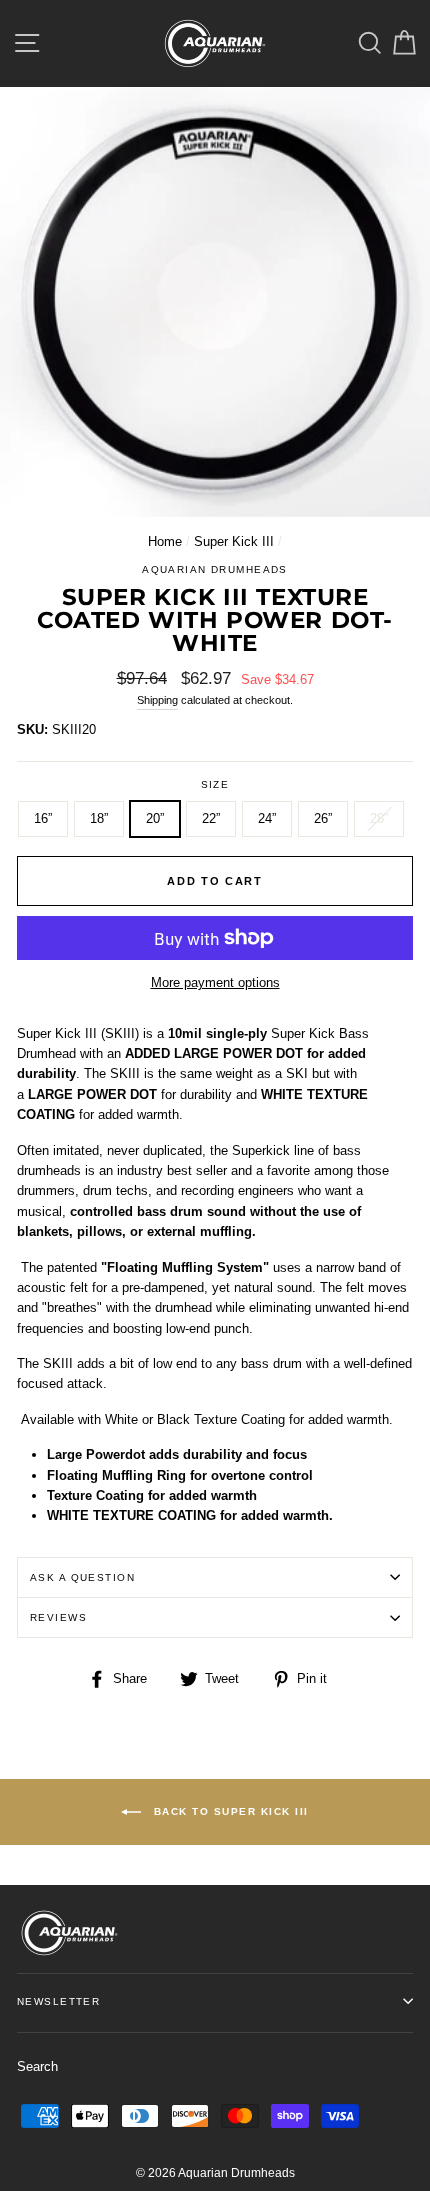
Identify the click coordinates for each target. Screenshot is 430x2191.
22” (211, 818)
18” (99, 818)
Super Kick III (234, 541)
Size (215, 784)
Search (37, 2066)
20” (155, 818)
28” (379, 818)
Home (165, 541)
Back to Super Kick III (229, 1811)
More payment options (215, 982)
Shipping (157, 700)
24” (267, 818)
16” (43, 818)
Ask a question (82, 1577)
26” (323, 818)
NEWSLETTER (58, 2001)
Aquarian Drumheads (215, 569)
